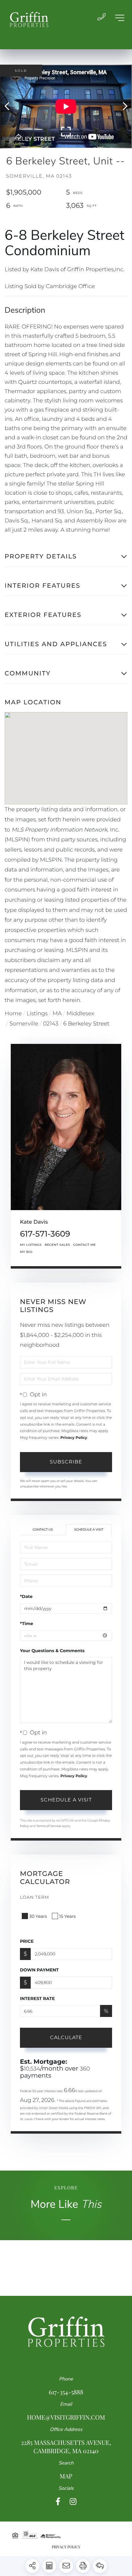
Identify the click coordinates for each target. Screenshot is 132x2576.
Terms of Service (49, 1826)
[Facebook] (58, 2502)
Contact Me (84, 1245)
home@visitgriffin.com (66, 2417)
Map (66, 2476)
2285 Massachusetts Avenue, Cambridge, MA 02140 (66, 2447)
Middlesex (80, 1013)
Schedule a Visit (89, 1529)
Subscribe (66, 1462)
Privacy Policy (74, 1438)
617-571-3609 (45, 1234)
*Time (27, 1624)
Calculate (66, 2037)
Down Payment (39, 1970)
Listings (37, 1013)
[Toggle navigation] (120, 18)
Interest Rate (37, 1998)
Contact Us (43, 1529)
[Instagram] (73, 2502)
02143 (51, 1024)
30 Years (38, 1916)
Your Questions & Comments (52, 1651)
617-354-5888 (66, 2392)
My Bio (26, 1252)
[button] (10, 107)
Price (27, 1941)
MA (57, 1013)
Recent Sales (57, 1245)
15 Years (68, 1916)
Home (13, 1013)
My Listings (31, 1245)
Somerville (24, 1024)
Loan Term (35, 1897)
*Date (26, 1596)
